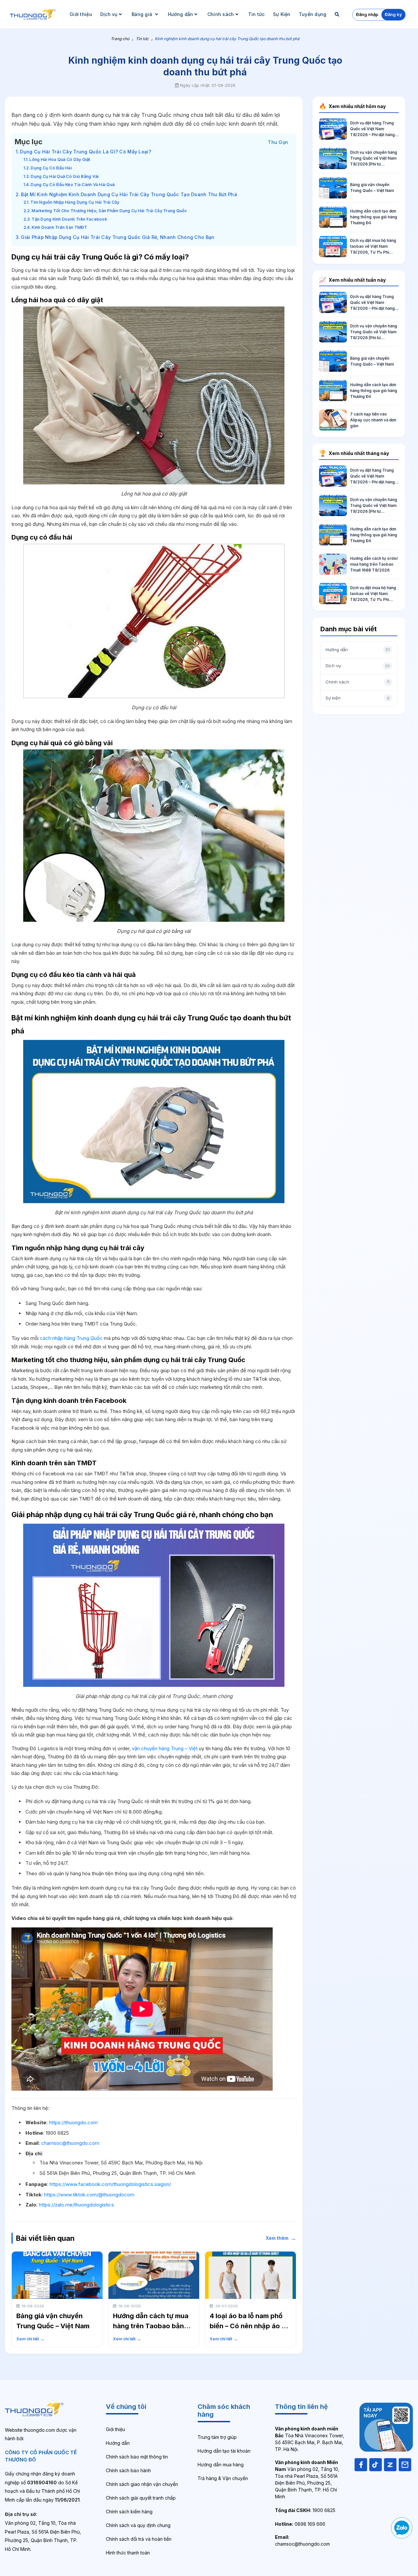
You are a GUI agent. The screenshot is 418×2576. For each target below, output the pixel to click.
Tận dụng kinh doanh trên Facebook (69, 219)
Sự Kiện (282, 14)
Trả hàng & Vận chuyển (223, 2478)
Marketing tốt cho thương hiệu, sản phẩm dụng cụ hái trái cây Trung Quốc (109, 211)
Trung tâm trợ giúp (217, 2437)
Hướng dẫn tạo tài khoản (224, 2451)
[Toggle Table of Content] (278, 141)
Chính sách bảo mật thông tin (137, 2457)
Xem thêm (281, 2238)
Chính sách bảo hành (128, 2470)
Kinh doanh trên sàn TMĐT (59, 227)
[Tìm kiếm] (338, 14)
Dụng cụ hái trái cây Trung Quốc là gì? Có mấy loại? (86, 152)
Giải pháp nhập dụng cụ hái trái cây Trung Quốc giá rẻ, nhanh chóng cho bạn (118, 237)
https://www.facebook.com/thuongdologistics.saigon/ (110, 2184)
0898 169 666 (300, 2524)
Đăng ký (393, 14)
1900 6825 (305, 2510)
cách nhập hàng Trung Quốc (71, 1338)
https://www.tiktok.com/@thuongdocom (89, 2195)
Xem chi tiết (30, 2339)
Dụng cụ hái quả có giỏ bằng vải (65, 176)
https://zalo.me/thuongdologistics (76, 2205)
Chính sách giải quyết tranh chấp (141, 2498)
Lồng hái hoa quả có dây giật (60, 159)
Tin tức (257, 14)
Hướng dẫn (181, 14)
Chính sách (221, 14)
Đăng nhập (367, 14)
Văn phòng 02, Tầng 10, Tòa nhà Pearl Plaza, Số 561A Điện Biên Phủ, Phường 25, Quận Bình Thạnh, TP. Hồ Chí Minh (307, 2479)
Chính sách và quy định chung (138, 2525)
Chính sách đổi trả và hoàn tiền (139, 2539)
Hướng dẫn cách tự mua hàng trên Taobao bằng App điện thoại (151, 2326)
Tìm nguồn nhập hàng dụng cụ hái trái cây (75, 202)
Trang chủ (120, 39)
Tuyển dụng (313, 14)
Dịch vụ (109, 14)
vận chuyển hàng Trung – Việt (165, 1748)
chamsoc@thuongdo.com (70, 2143)
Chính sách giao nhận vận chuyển (142, 2484)
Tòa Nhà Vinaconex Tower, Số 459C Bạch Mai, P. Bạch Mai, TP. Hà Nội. (310, 2439)
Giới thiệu (81, 14)
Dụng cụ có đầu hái (51, 168)
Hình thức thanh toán (128, 2553)
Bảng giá (143, 14)
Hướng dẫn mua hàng (221, 2465)
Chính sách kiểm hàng (129, 2512)
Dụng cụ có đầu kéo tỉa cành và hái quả (73, 185)
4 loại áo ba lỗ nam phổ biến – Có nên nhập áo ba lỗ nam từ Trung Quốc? (250, 2326)
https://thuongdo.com (73, 2122)
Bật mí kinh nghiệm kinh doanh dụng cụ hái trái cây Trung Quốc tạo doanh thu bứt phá (129, 194)
